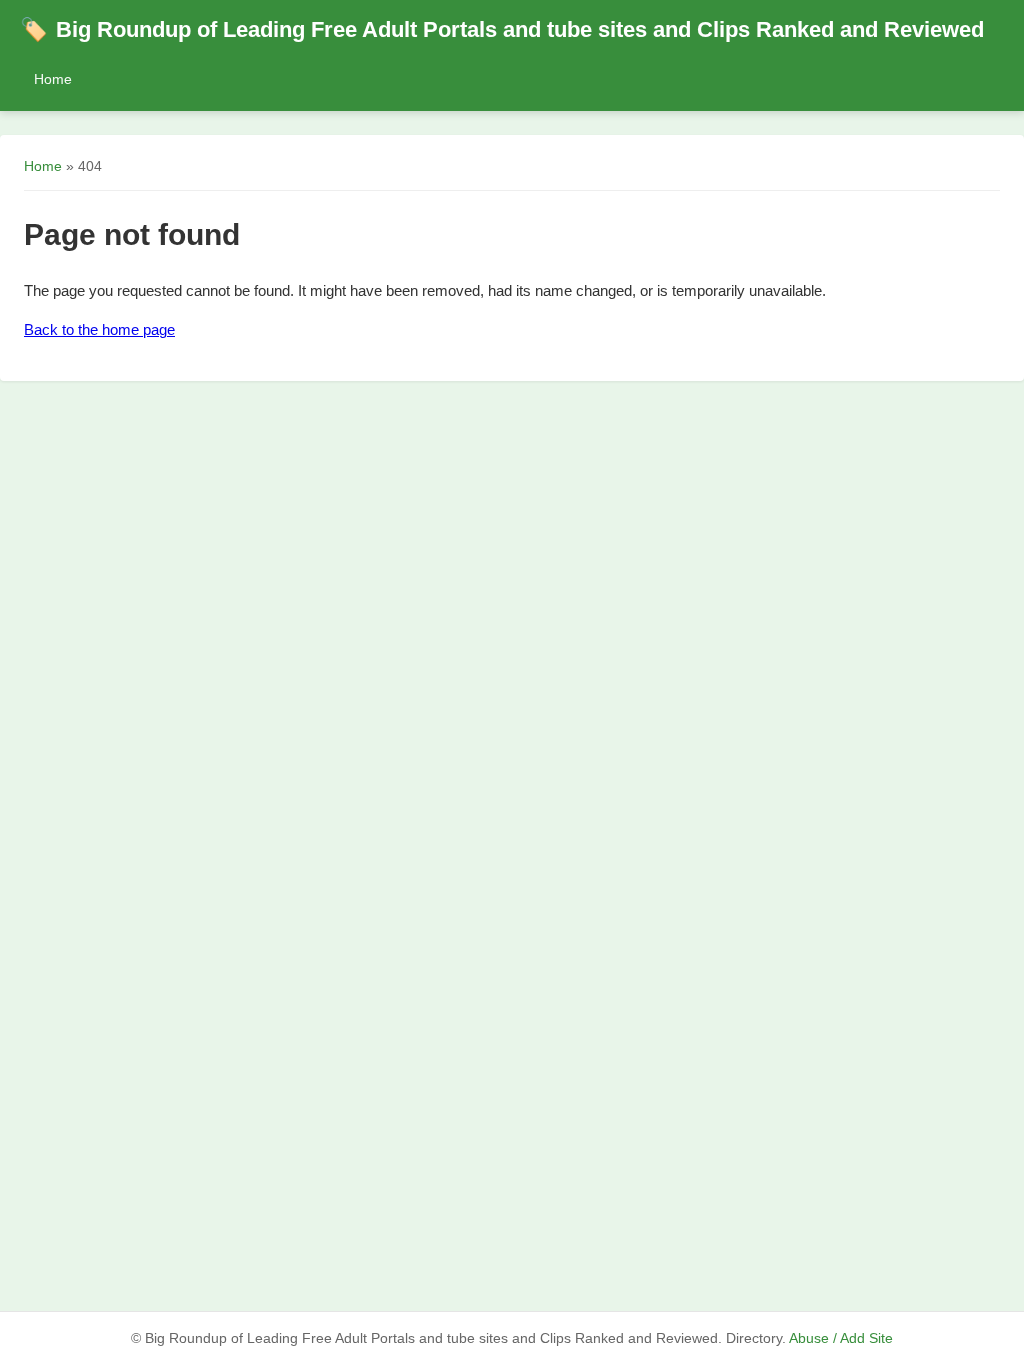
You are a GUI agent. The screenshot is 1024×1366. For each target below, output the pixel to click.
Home (53, 79)
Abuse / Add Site (841, 1338)
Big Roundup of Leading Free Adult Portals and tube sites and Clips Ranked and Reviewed (502, 29)
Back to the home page (99, 329)
